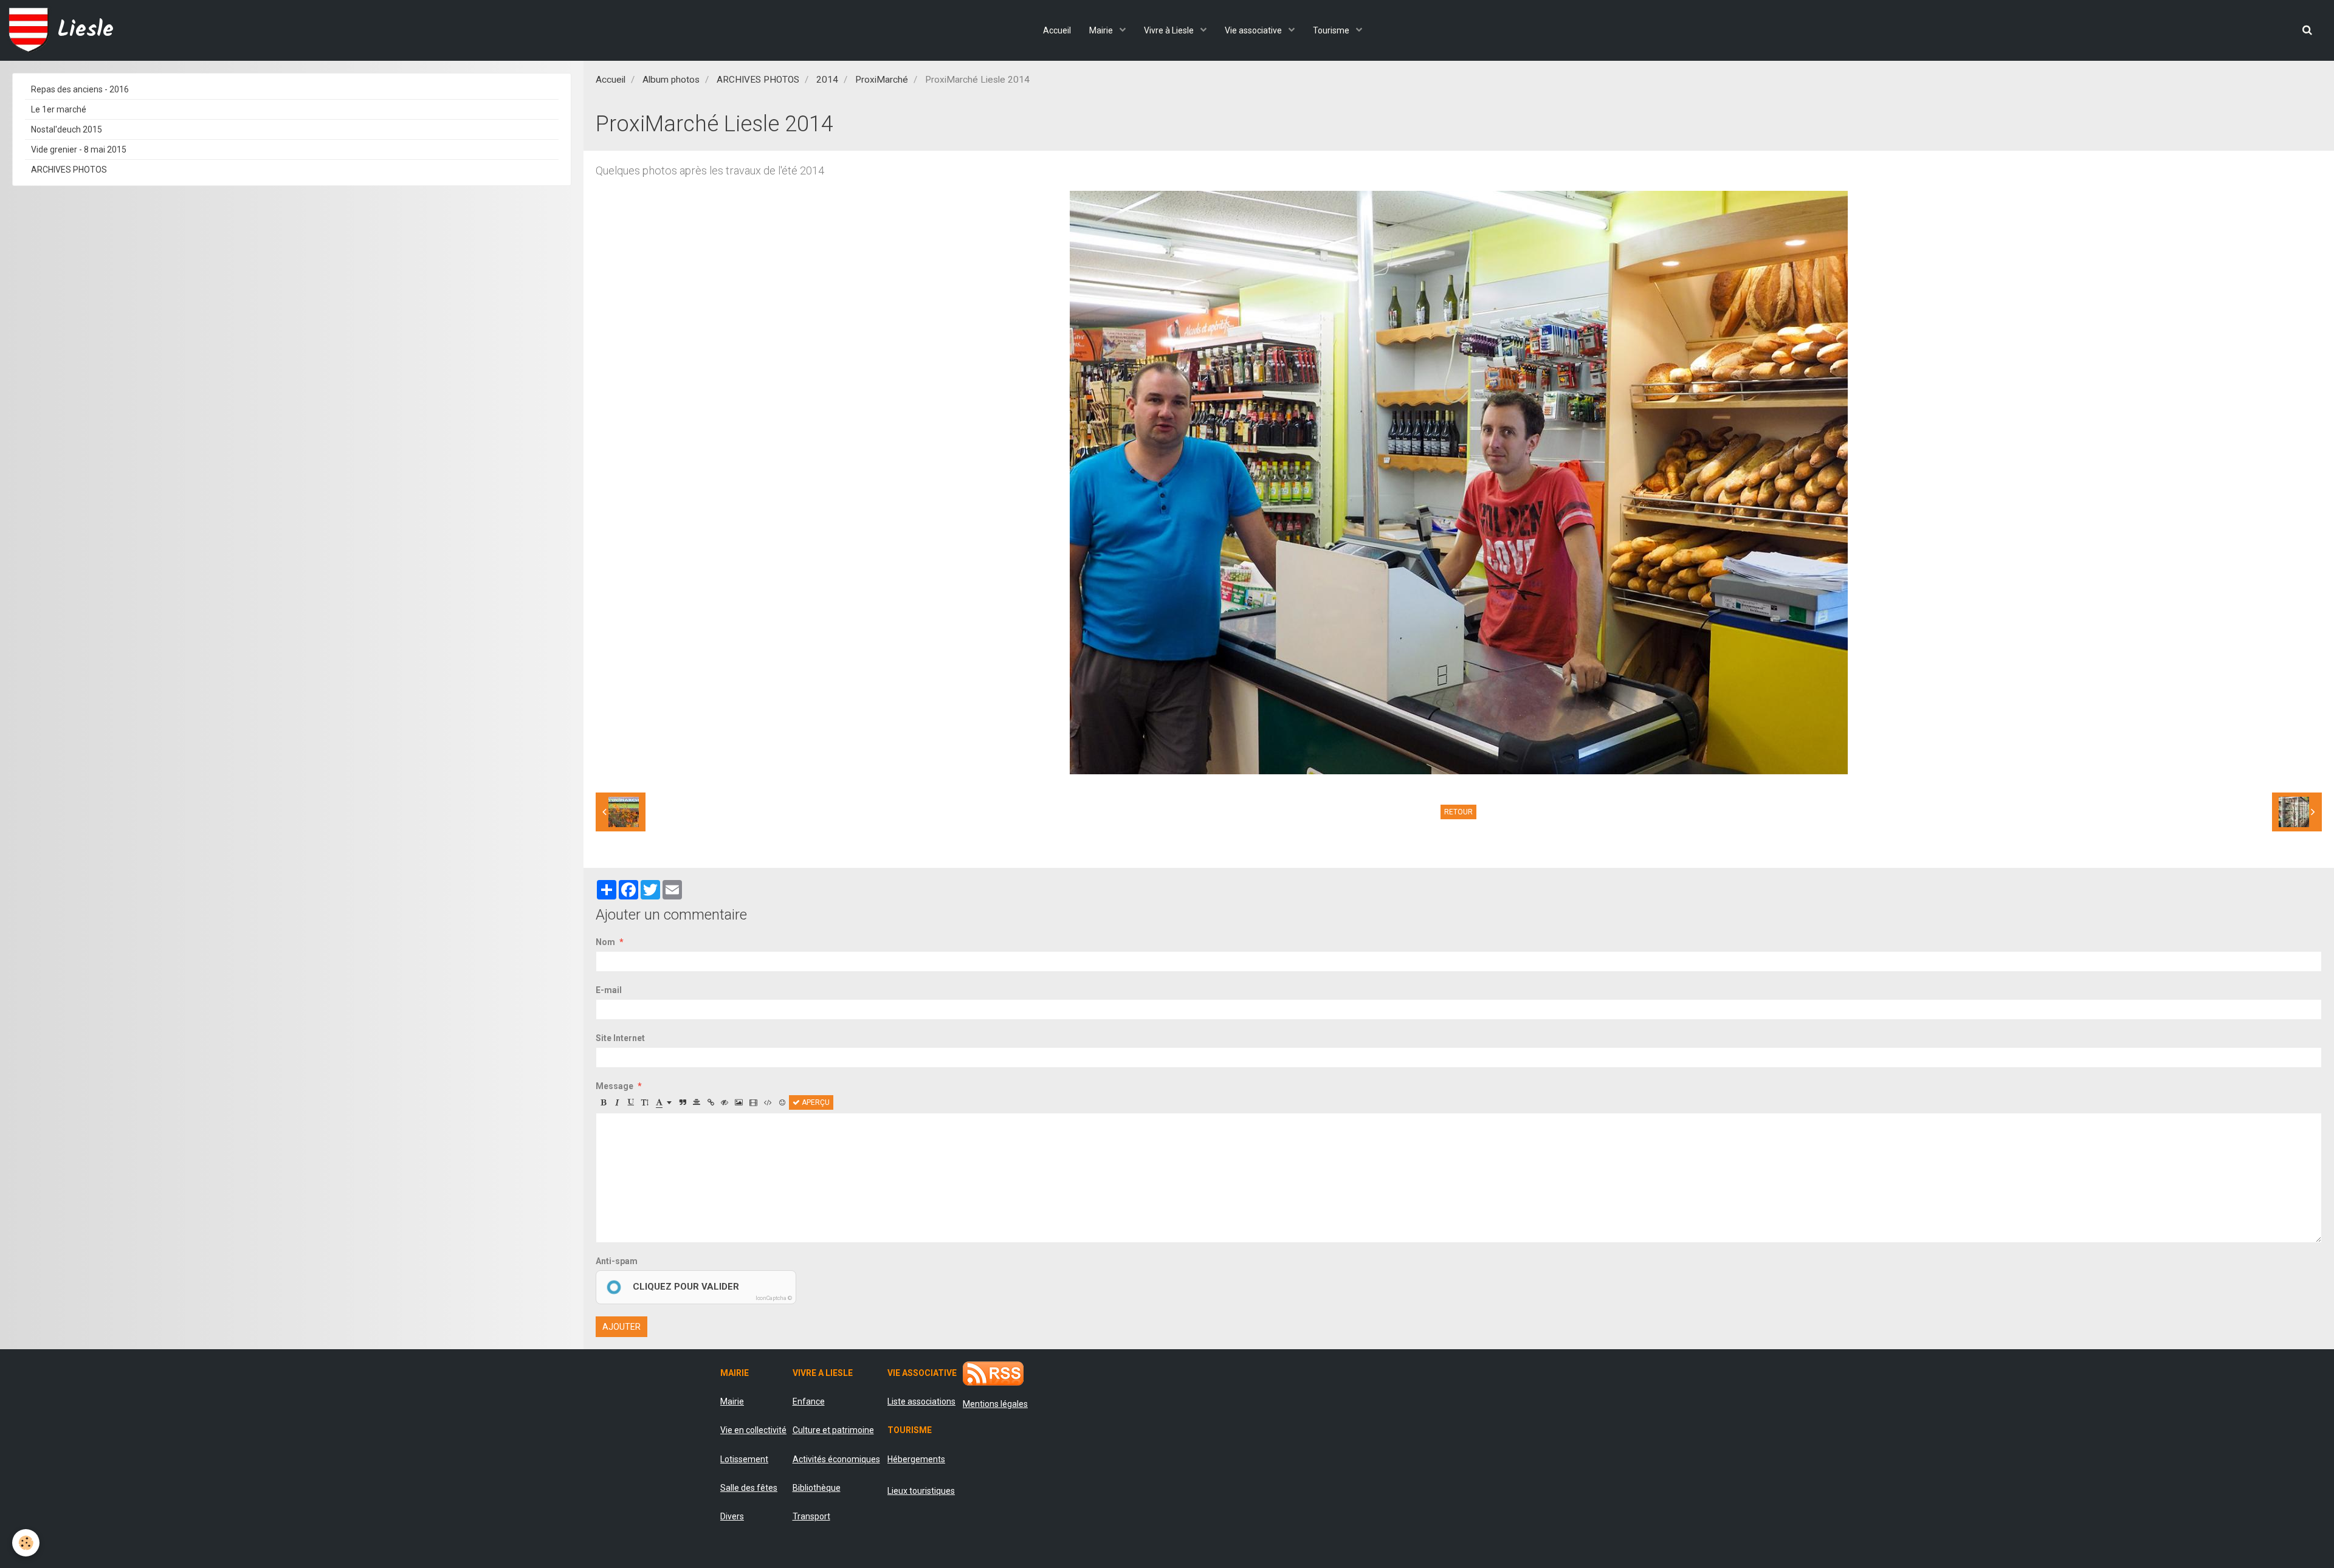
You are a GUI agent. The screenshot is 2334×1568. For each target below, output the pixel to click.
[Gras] (603, 1102)
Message (614, 1086)
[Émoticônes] (782, 1102)
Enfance (809, 1401)
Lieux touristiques (921, 1491)
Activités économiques (836, 1459)
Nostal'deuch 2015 (67, 129)
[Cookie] (26, 1543)
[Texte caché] (725, 1102)
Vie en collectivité (753, 1430)
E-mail (609, 990)
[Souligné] (631, 1102)
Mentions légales (995, 1404)
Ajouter (621, 1327)
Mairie (1102, 30)
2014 (827, 80)
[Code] (768, 1102)
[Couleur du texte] (664, 1102)
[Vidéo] (753, 1102)
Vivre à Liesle (1170, 30)
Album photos (671, 80)
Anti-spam (617, 1261)
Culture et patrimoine (833, 1430)
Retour (1458, 812)
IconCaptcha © (774, 1298)
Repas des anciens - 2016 (80, 89)
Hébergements (916, 1459)
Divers (732, 1516)
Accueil (1057, 30)
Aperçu (815, 1102)
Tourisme (1332, 30)
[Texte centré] (697, 1102)
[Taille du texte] (645, 1102)
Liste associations (921, 1401)
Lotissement (744, 1459)
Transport (811, 1516)
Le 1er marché (59, 109)
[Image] (739, 1102)
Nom (605, 942)
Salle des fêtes (749, 1488)
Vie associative (1254, 30)
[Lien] (711, 1102)
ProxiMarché (882, 80)
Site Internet (620, 1038)
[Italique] (617, 1102)
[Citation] (683, 1102)
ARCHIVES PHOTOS (758, 80)
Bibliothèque (817, 1488)
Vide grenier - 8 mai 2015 (79, 150)
